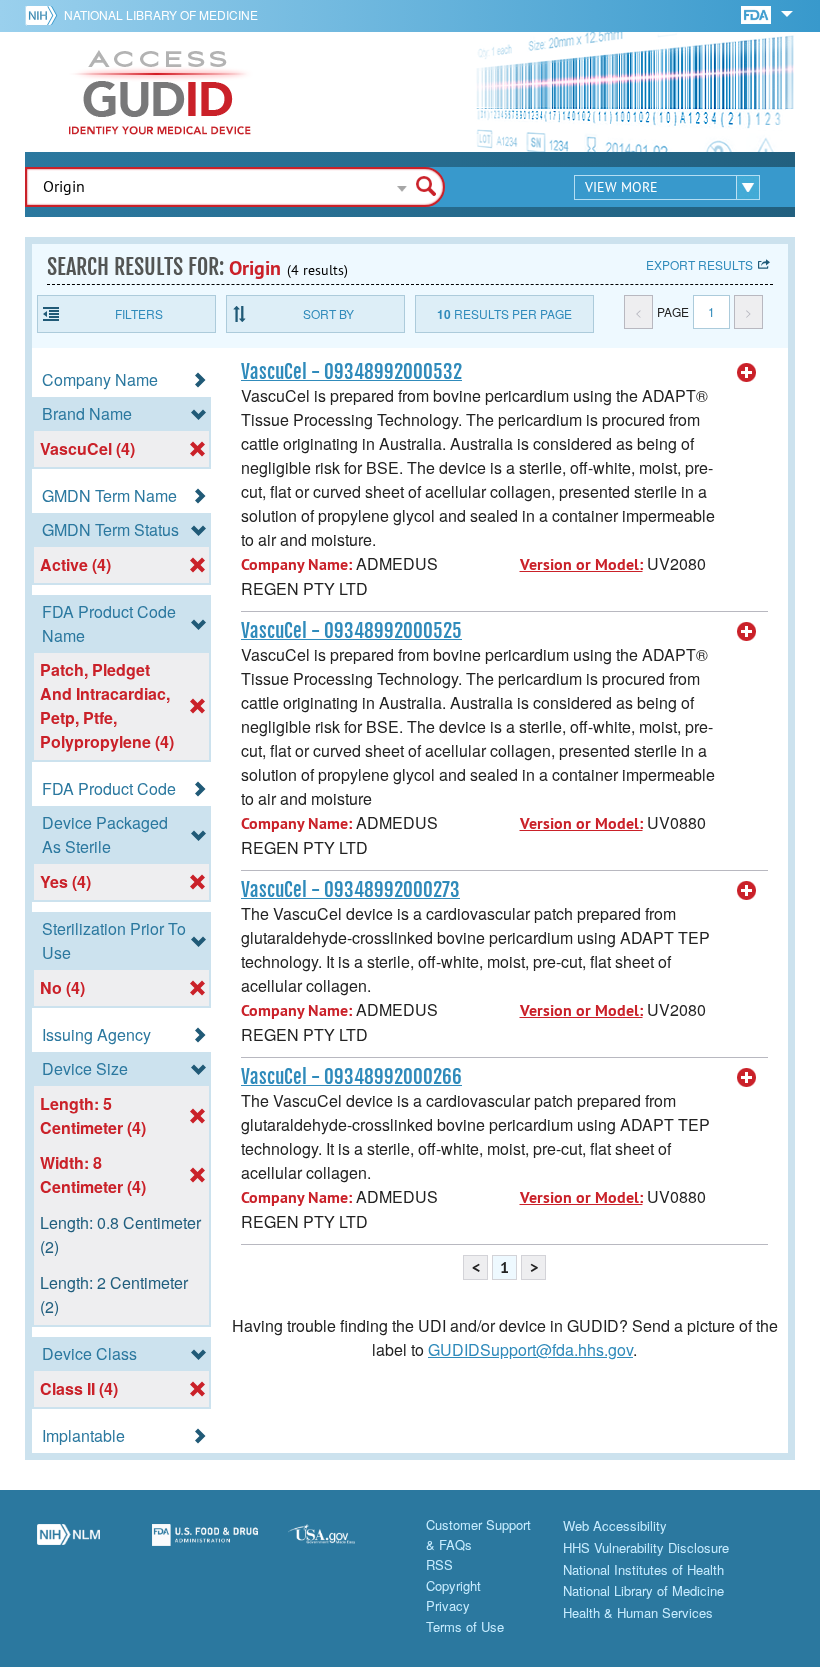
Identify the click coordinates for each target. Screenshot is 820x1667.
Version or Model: (581, 564)
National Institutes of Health (643, 1569)
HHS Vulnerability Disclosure (646, 1547)
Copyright (453, 1585)
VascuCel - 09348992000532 (351, 372)
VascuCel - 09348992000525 (351, 631)
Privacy (448, 1605)
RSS (439, 1564)
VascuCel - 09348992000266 (351, 1077)
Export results (699, 264)
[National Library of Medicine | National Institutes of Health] (68, 1546)
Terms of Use (465, 1626)
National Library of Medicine (161, 14)
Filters (139, 313)
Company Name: (296, 564)
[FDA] (757, 13)
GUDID (160, 92)
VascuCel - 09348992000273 (350, 890)
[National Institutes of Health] (44, 15)
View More (621, 187)
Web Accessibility (615, 1525)
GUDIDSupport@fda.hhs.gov (530, 1349)
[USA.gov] (341, 1546)
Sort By (328, 313)
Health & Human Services (638, 1612)
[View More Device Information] (747, 373)
